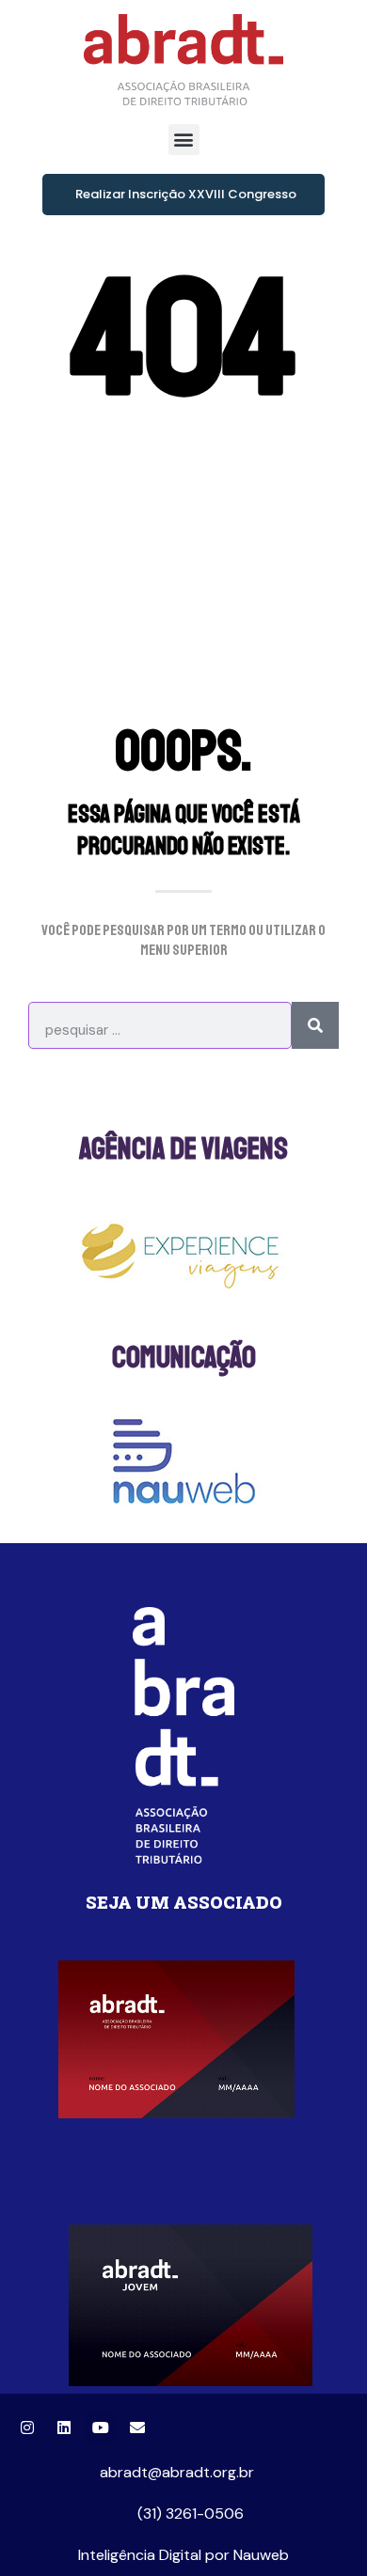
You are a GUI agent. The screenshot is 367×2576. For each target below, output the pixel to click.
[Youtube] (101, 2428)
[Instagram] (27, 2428)
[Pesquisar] (315, 1025)
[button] (184, 140)
